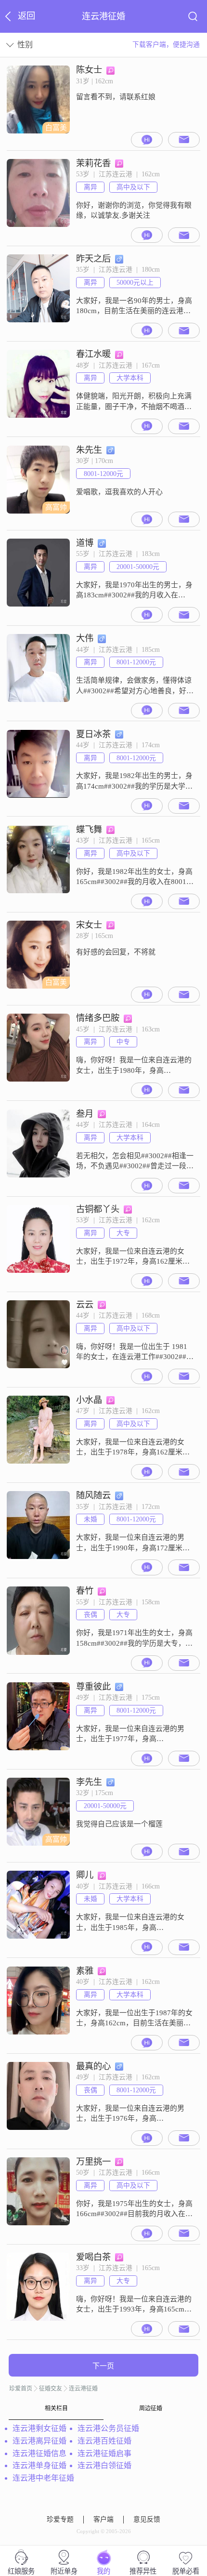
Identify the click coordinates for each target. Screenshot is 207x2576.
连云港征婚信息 (39, 2453)
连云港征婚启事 (104, 2453)
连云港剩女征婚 (39, 2428)
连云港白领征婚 (104, 2465)
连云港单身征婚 (39, 2465)
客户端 (103, 2519)
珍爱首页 (21, 2389)
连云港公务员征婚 (108, 2428)
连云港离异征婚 (39, 2441)
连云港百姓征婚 (104, 2441)
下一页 (103, 2366)
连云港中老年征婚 (43, 2478)
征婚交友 (51, 2389)
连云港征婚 (83, 2389)
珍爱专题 (60, 2519)
